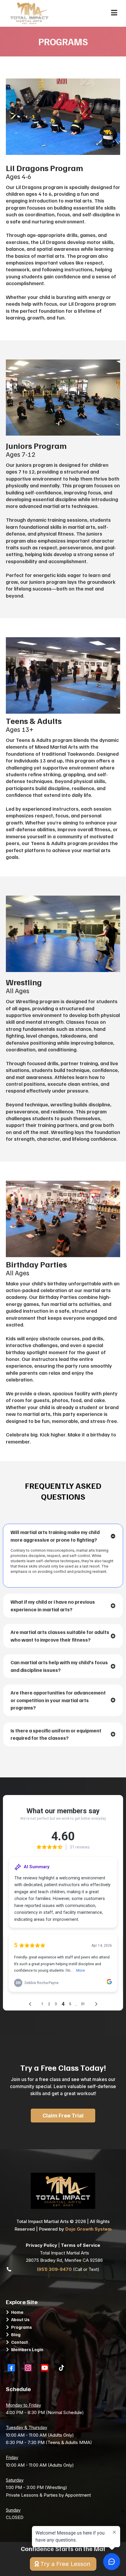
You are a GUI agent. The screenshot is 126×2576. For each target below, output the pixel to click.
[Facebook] (11, 2368)
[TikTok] (61, 2368)
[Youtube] (45, 2368)
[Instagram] (28, 2368)
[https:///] (63, 2191)
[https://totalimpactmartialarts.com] (29, 13)
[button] (114, 13)
